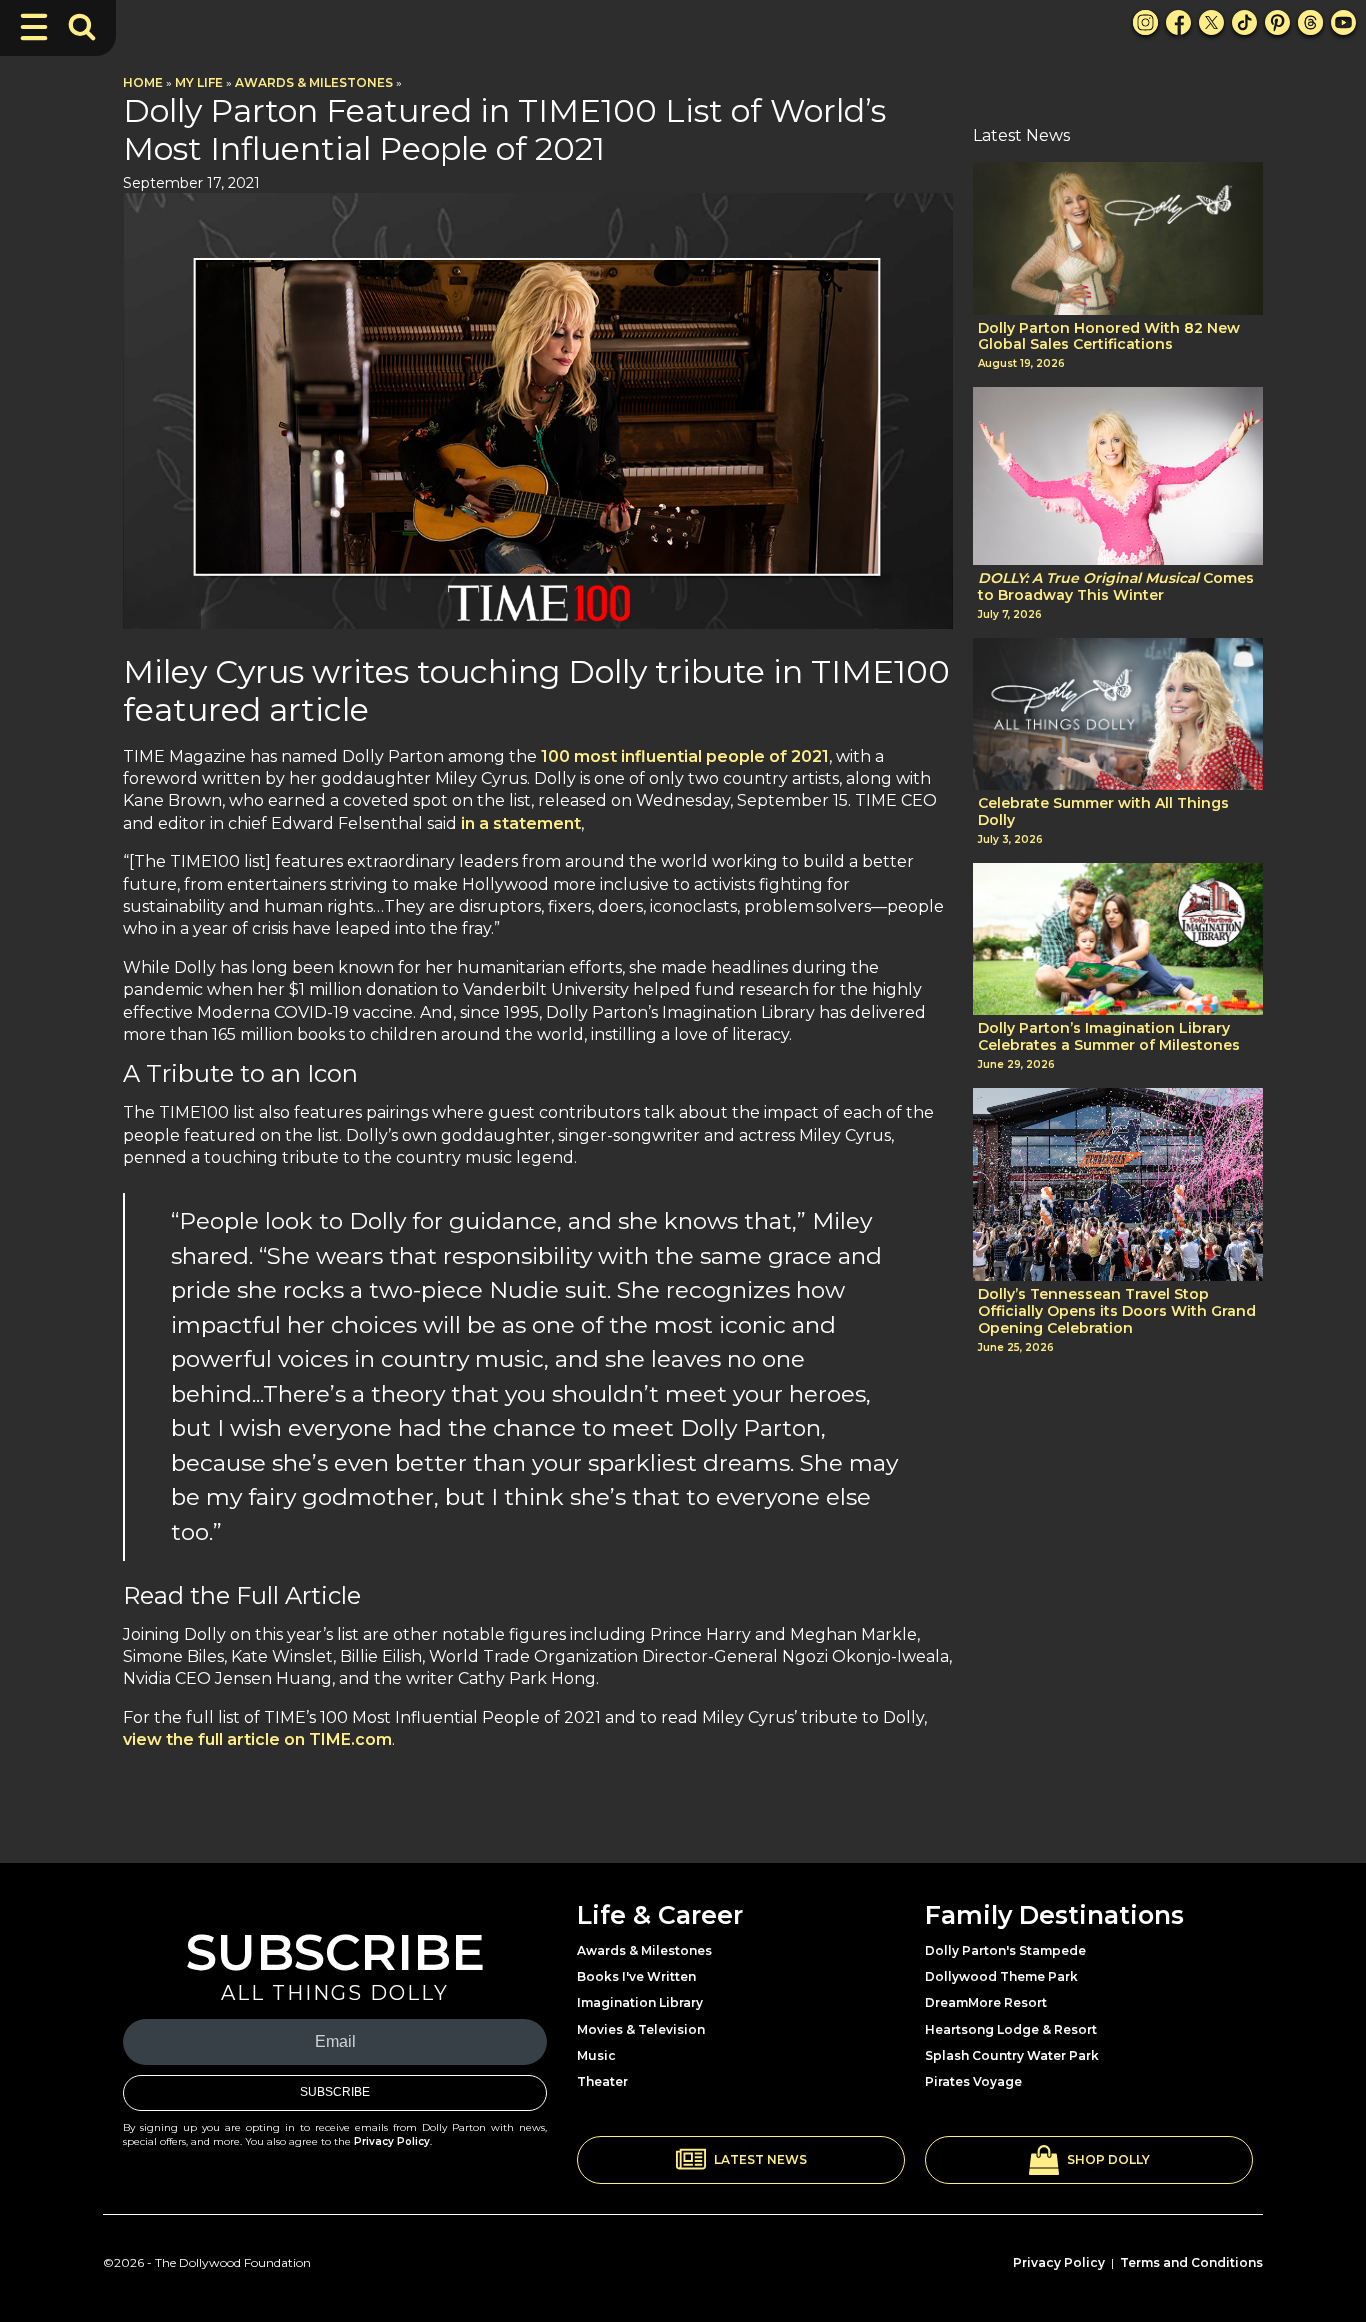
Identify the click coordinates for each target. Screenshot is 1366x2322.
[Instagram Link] (1145, 22)
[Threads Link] (1310, 22)
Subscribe (335, 2092)
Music (596, 2055)
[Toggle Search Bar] (82, 27)
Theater (602, 2081)
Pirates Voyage (973, 2081)
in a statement (521, 823)
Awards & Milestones (314, 82)
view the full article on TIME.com (257, 1739)
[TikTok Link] (1244, 22)
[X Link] (1211, 22)
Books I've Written (636, 1976)
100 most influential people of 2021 (685, 756)
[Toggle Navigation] (34, 27)
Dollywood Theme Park (1001, 1976)
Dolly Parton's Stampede (1005, 1950)
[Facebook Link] (1178, 22)
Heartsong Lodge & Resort (1011, 2029)
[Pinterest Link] (1277, 22)
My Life (199, 82)
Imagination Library (640, 2002)
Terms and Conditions (1191, 2262)
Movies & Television (641, 2029)
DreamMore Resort (986, 2002)
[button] (741, 2160)
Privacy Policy (392, 2141)
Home (143, 82)
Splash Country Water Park (1012, 2055)
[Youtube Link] (1343, 22)
